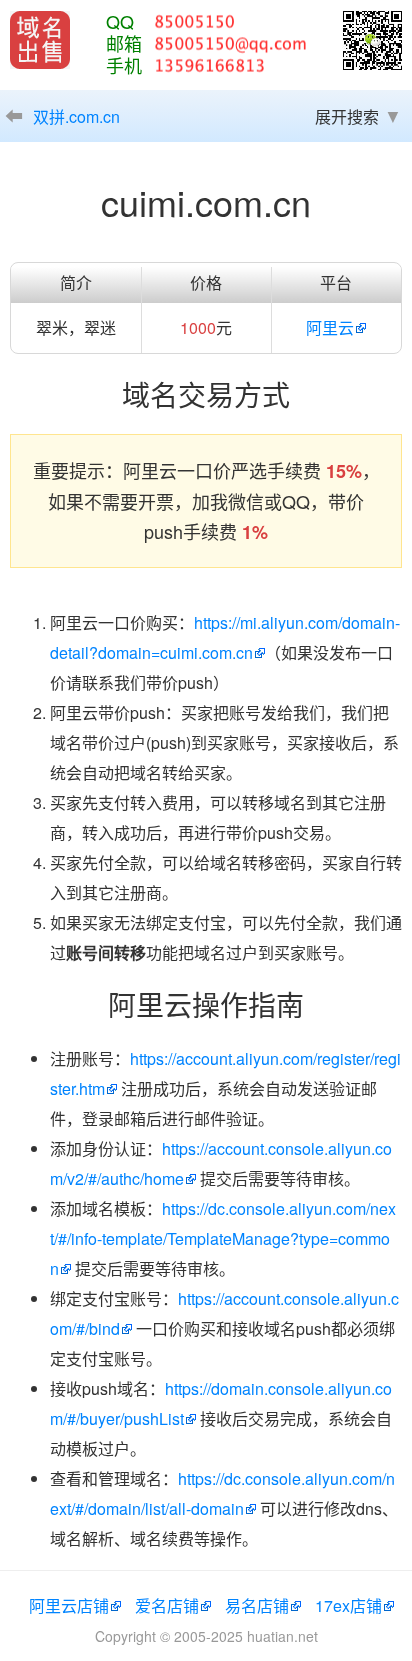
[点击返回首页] (40, 40)
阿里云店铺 (69, 1605)
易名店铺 (257, 1605)
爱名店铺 (167, 1605)
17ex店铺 (348, 1605)
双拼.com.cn (76, 116)
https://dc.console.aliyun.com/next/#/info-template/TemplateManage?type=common (223, 1238)
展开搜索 (347, 116)
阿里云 (330, 327)
